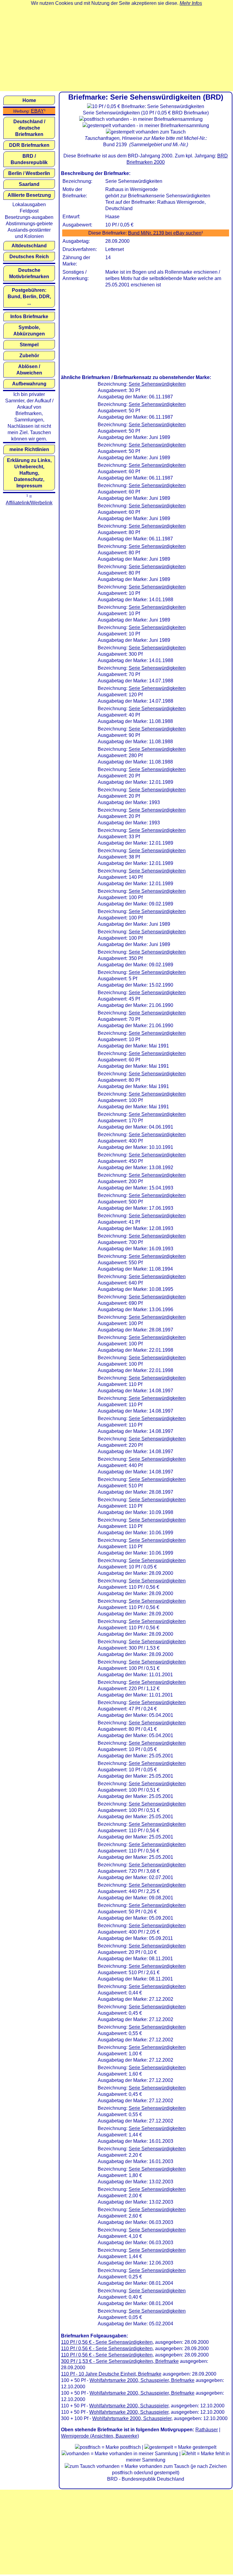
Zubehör (29, 356)
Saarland (29, 184)
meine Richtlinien (29, 449)
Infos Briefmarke (29, 317)
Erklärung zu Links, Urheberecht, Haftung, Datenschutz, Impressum (29, 473)
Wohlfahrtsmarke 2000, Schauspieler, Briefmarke (142, 2380)
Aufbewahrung (29, 384)
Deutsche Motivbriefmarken (29, 273)
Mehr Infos (191, 3)
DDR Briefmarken (29, 145)
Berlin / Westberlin (29, 173)
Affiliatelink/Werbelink (29, 503)
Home (29, 100)
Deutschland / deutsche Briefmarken (29, 128)
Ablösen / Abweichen (29, 370)
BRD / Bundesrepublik (29, 159)
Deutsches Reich (29, 257)
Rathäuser (207, 2430)
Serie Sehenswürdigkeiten (157, 384)
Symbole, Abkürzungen (29, 331)
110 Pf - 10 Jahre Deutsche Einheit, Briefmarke (111, 2374)
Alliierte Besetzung (29, 195)
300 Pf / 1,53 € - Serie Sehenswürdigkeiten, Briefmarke (120, 2361)
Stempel (29, 345)
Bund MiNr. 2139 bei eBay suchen (165, 233)
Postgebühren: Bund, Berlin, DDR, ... (29, 297)
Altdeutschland (29, 246)
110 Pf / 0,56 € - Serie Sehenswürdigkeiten (107, 2342)
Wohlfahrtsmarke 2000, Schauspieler (129, 2406)
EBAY (37, 111)
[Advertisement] (116, 49)
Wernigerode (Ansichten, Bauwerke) (100, 2436)
